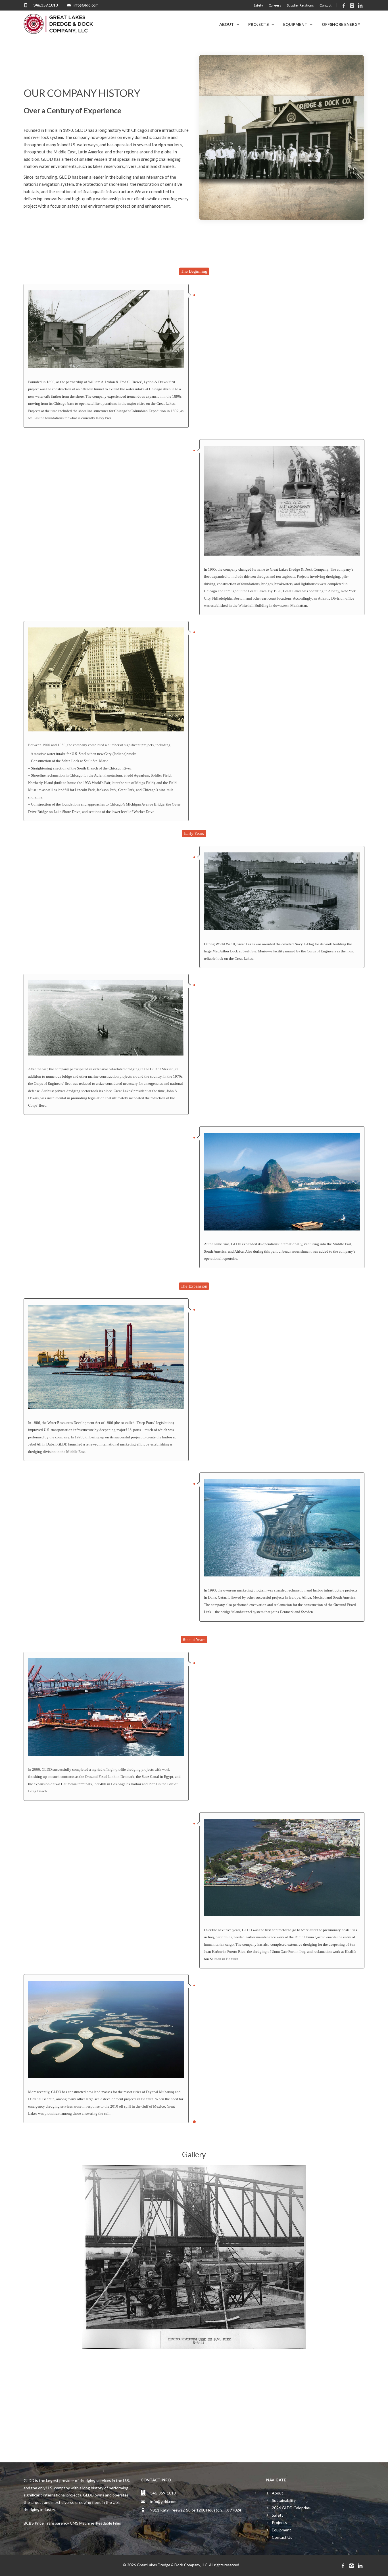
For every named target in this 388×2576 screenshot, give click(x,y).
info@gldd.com (163, 2501)
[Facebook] (344, 6)
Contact (326, 5)
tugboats (288, 576)
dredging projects (140, 1769)
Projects (258, 24)
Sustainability (284, 2500)
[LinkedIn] (360, 6)
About (227, 24)
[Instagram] (352, 6)
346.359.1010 (45, 5)
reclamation (283, 1605)
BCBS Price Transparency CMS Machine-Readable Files (72, 2523)
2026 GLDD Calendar (291, 2508)
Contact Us (282, 2537)
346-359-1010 (163, 2493)
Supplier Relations (300, 5)
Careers (275, 5)
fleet (69, 159)
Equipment (295, 24)
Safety (258, 5)
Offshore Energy (341, 24)
